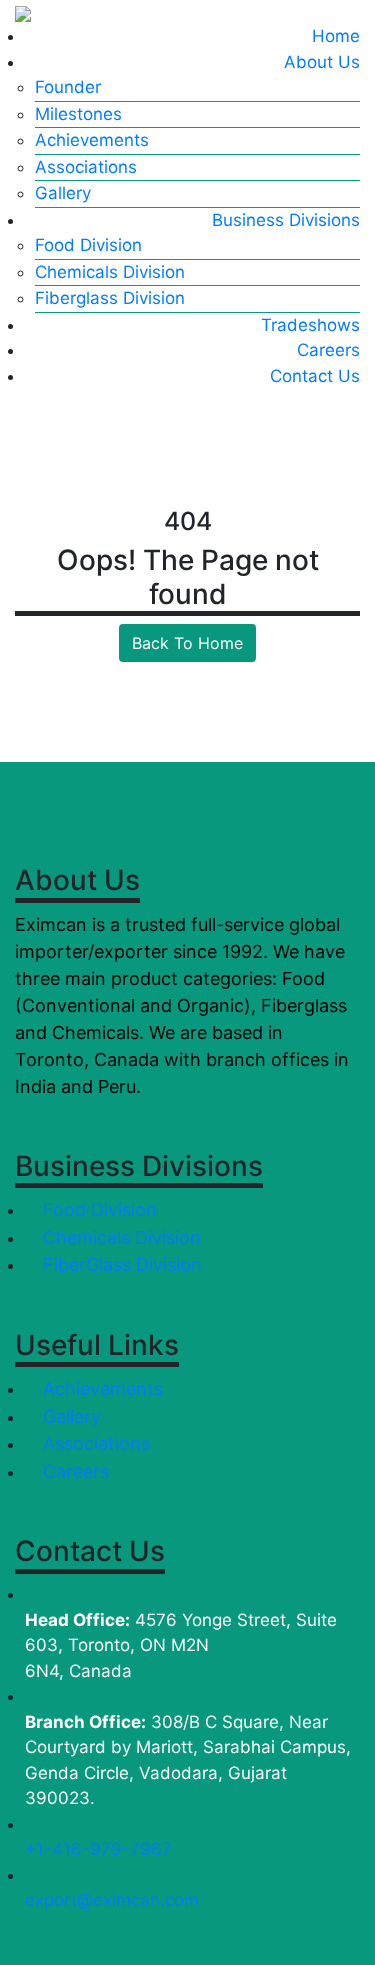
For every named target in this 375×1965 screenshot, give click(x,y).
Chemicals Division (110, 272)
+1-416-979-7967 (98, 1849)
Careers (328, 350)
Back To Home (187, 643)
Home (336, 36)
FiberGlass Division (120, 1264)
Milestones (78, 114)
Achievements (92, 140)
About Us (322, 62)
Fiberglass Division (110, 298)
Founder (68, 87)
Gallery (63, 193)
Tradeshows (310, 325)
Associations (86, 167)
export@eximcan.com (112, 1900)
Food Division (88, 245)
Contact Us (315, 376)
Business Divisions (286, 220)
